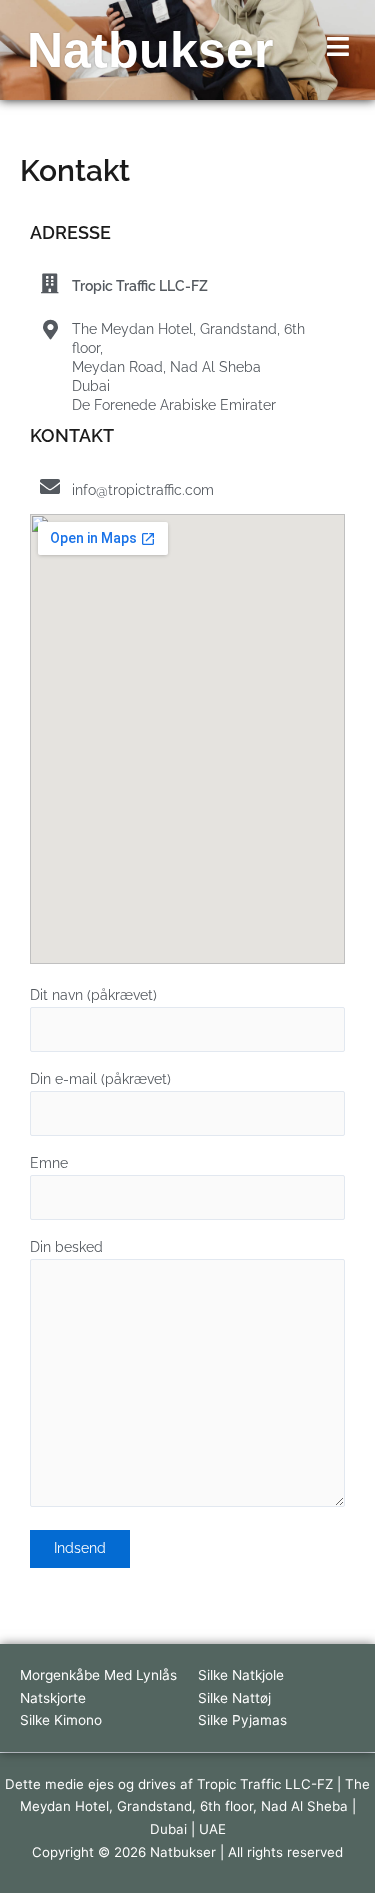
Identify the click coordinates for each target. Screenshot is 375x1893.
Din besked (66, 1247)
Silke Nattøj (234, 1698)
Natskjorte (53, 1698)
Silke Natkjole (241, 1675)
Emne (49, 1163)
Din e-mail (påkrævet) (100, 1079)
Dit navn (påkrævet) (93, 995)
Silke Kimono (61, 1720)
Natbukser (150, 50)
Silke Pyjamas (242, 1720)
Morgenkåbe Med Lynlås (98, 1675)
